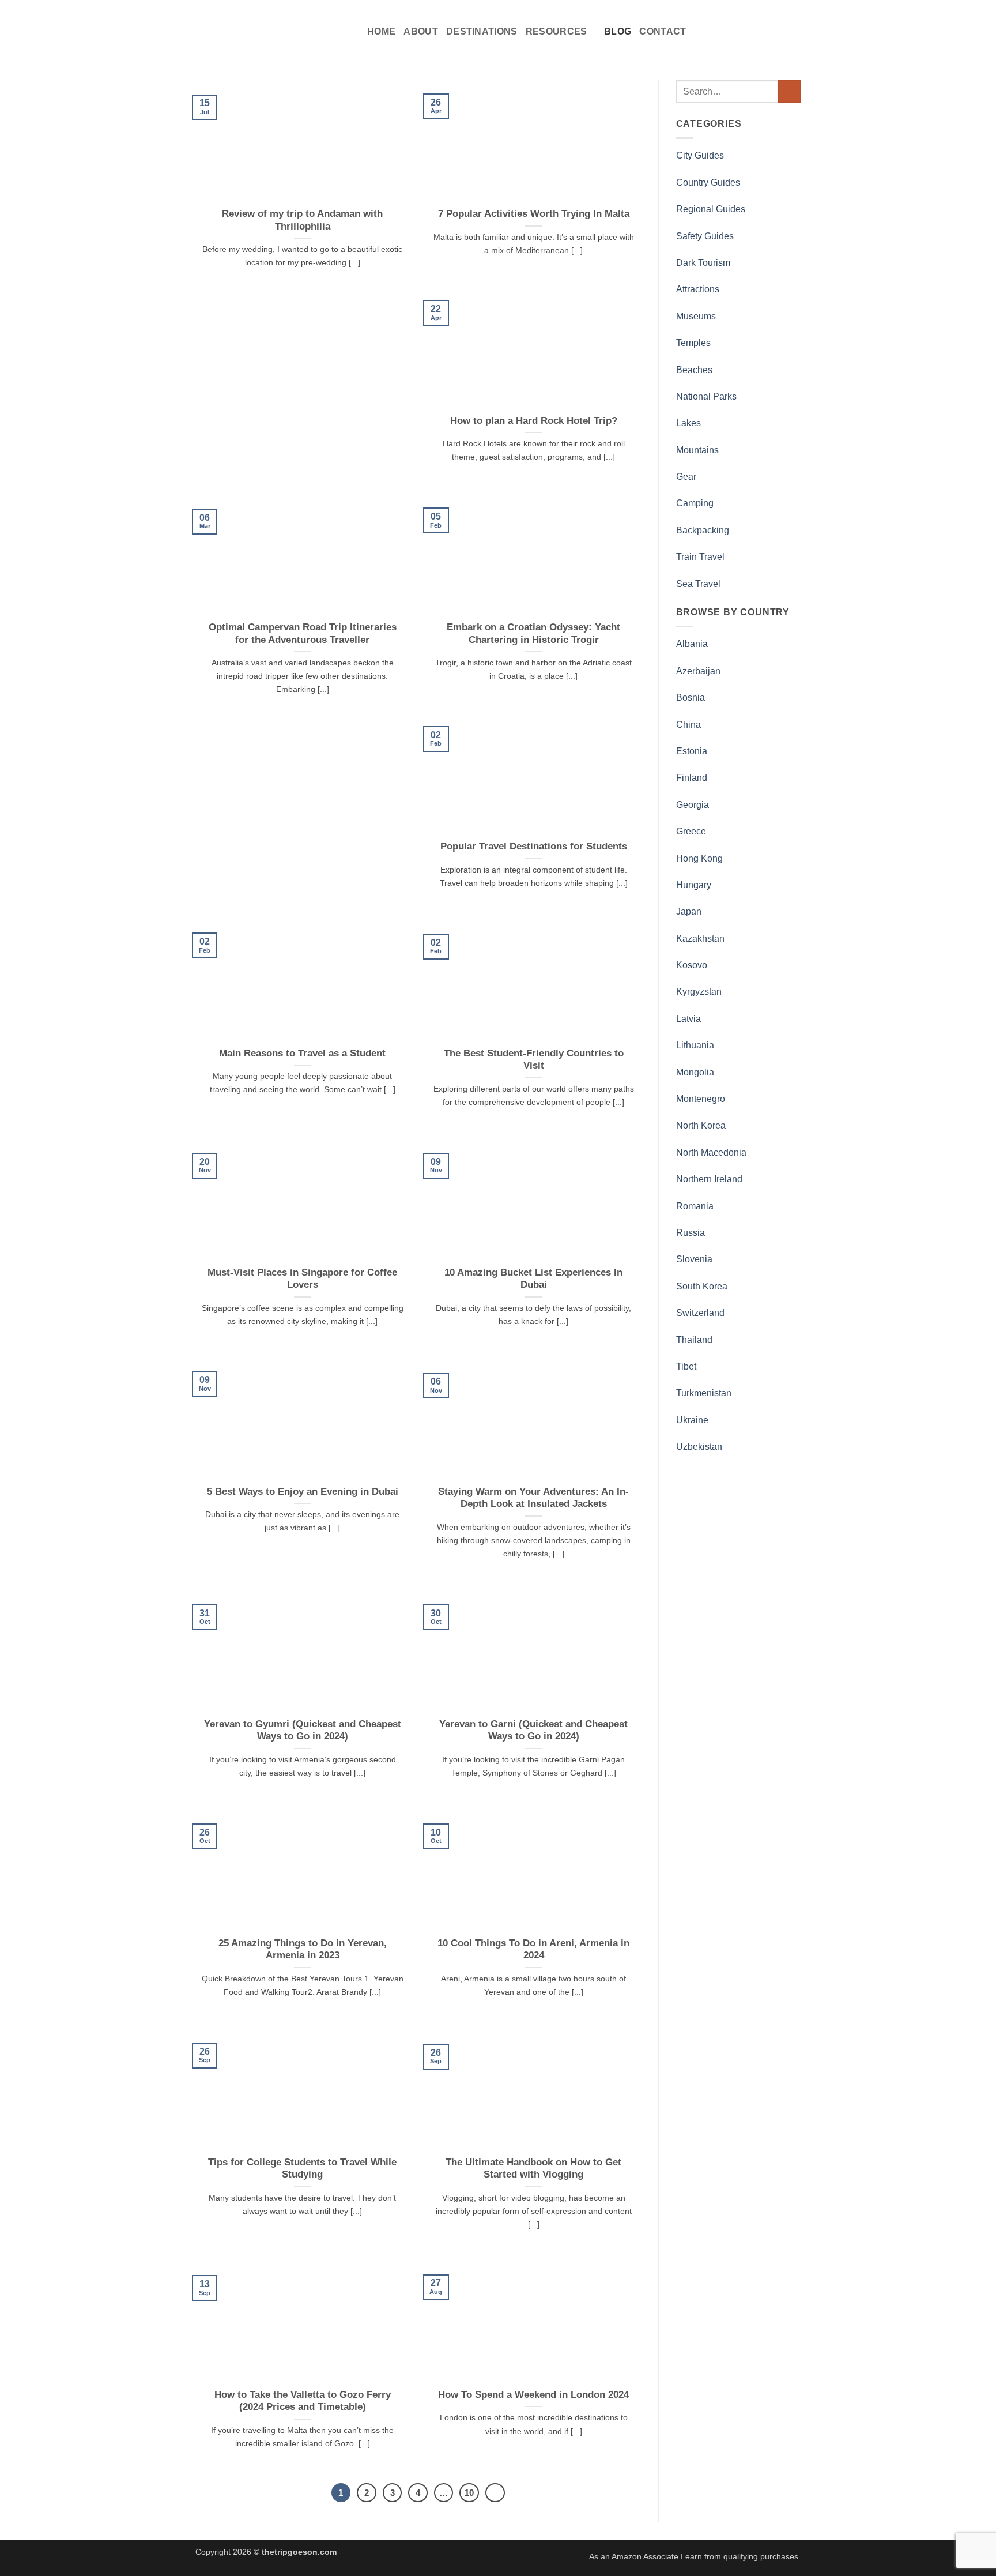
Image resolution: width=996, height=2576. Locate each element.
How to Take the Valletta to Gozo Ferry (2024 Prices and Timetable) (303, 2401)
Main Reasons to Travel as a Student (302, 1053)
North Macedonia (711, 1152)
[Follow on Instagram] (748, 31)
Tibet (686, 1366)
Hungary (694, 885)
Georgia (693, 805)
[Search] (716, 31)
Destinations (482, 31)
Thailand (694, 1340)
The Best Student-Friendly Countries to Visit (534, 1060)
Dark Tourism (703, 263)
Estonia (692, 751)
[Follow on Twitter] (763, 31)
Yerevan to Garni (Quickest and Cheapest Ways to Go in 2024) (533, 1730)
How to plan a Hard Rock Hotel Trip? (534, 421)
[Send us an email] (778, 31)
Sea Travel (698, 584)
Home (381, 31)
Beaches (694, 370)
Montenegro (701, 1099)
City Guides (700, 155)
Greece (691, 831)
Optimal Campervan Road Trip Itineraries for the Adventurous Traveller (303, 633)
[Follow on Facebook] (733, 31)
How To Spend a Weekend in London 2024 (533, 2395)
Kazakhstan (700, 939)
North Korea (701, 1125)
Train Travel (700, 557)
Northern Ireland (709, 1179)
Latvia (688, 1019)
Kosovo (692, 965)
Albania (692, 644)
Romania (695, 1206)
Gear (686, 477)
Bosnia (691, 697)
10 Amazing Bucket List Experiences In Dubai (533, 1279)
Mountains (697, 450)
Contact (663, 31)
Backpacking (703, 530)
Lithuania (695, 1045)
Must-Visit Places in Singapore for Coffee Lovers (302, 1279)
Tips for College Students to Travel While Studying (302, 2169)
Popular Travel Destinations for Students (534, 846)
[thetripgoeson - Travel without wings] (273, 32)
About (421, 31)
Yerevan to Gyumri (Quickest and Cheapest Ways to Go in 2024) (303, 1730)
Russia (691, 1233)
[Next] (495, 2493)
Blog (618, 31)
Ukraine (692, 1420)
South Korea (702, 1286)
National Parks (706, 396)
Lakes (688, 423)
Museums (696, 316)
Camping (695, 503)
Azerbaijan (698, 671)
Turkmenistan (704, 1393)
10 (469, 2493)
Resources (557, 31)
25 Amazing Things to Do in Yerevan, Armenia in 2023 (303, 1949)
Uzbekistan (699, 1447)
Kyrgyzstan (699, 992)
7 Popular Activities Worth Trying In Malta (534, 214)
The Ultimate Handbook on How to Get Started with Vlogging (533, 2169)
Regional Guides (711, 209)
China (688, 725)
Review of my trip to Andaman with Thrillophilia (302, 220)
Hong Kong (699, 858)
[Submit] (789, 91)
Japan (689, 911)
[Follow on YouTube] (793, 31)
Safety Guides (705, 236)
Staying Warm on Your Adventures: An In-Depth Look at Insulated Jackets (533, 1498)
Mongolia (695, 1072)
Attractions (698, 289)
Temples (693, 343)
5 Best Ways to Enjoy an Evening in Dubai (303, 1492)
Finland (692, 778)
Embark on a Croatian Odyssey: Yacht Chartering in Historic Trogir (533, 633)
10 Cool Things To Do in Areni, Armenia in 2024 (533, 1949)
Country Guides (708, 183)
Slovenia (694, 1259)
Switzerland (700, 1313)
